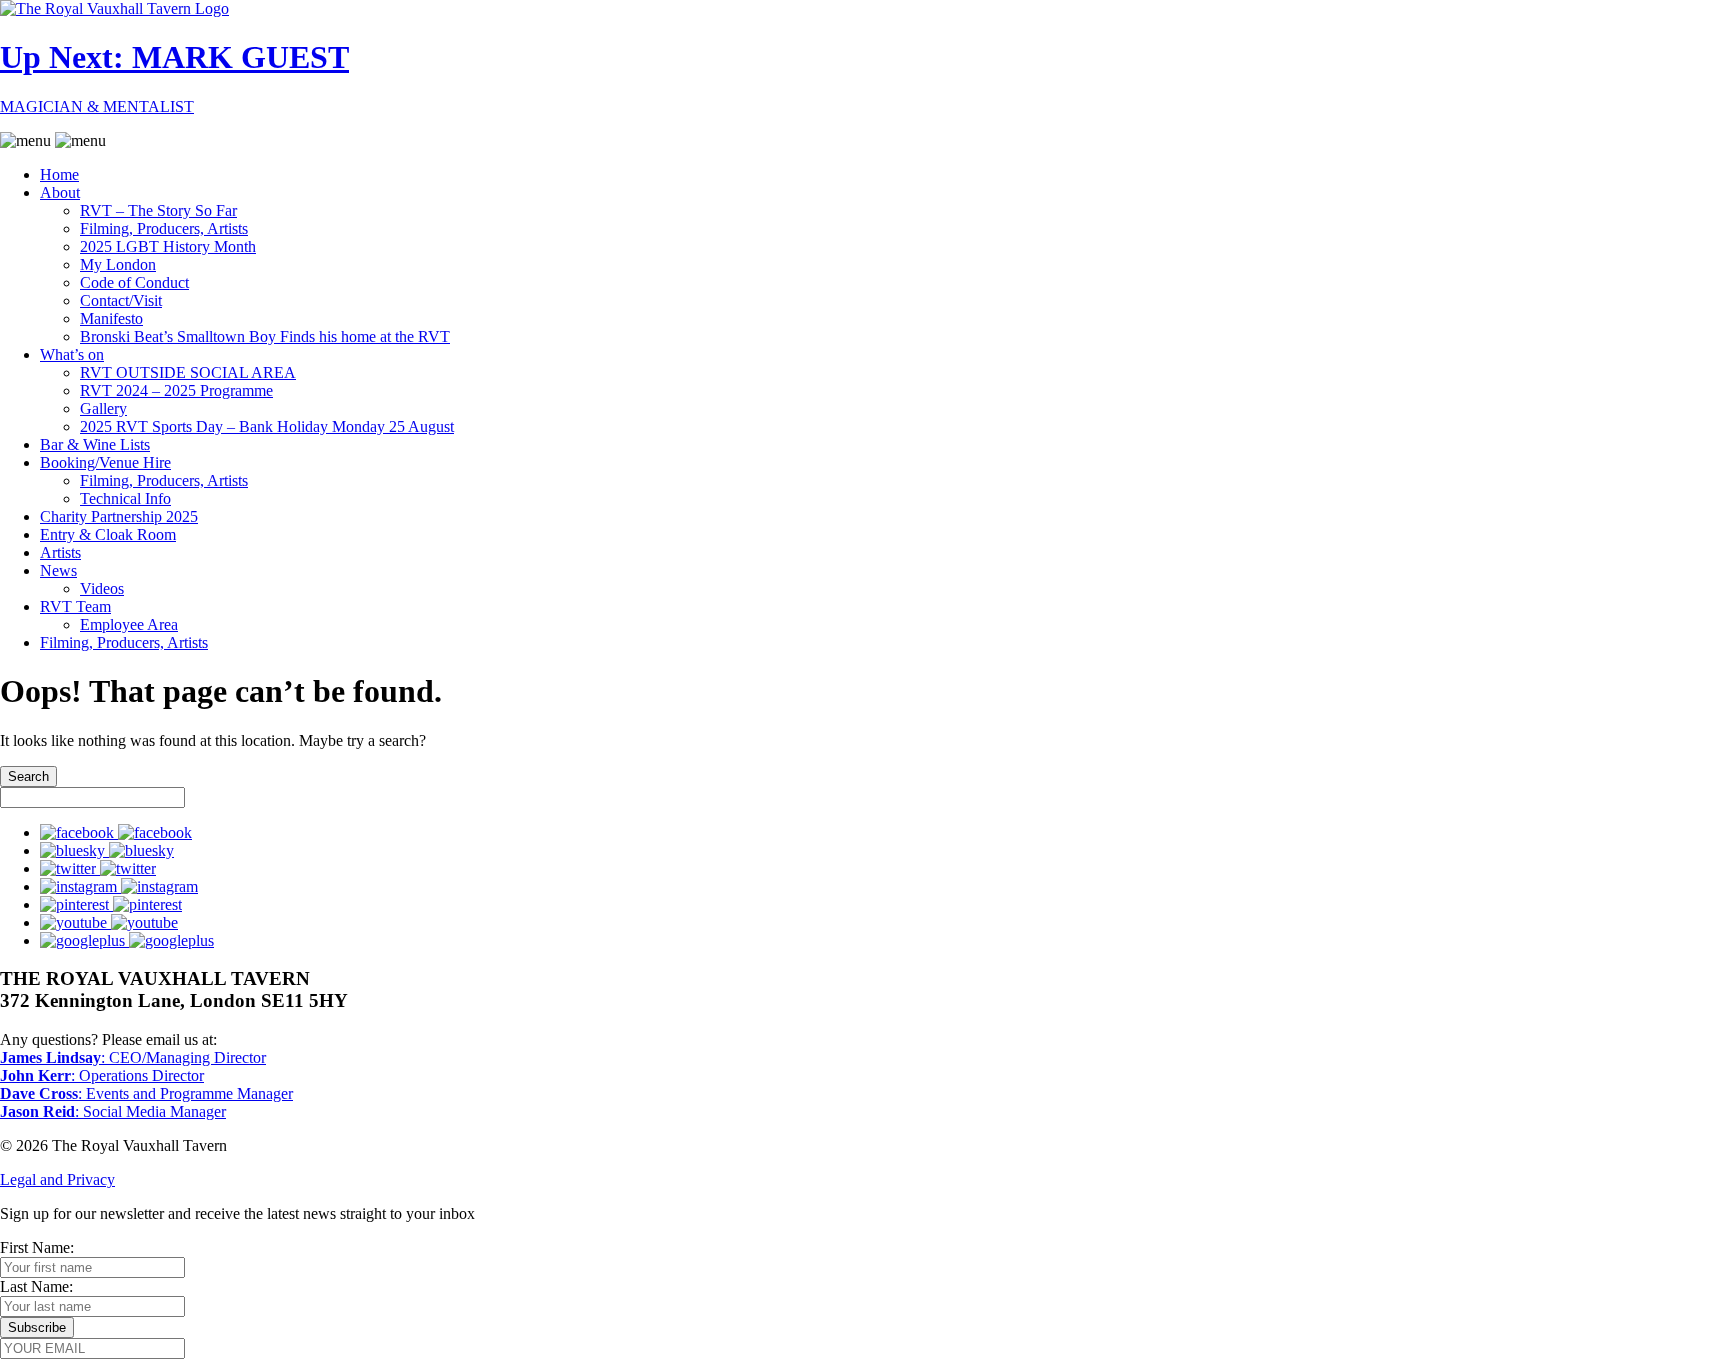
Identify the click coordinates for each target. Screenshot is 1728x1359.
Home (59, 174)
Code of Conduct (134, 282)
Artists (60, 552)
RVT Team (75, 606)
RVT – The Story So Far (158, 210)
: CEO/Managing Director (133, 1057)
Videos (102, 588)
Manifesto (111, 318)
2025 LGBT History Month (168, 246)
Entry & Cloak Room (108, 534)
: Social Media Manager (113, 1111)
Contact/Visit (121, 300)
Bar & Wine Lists (95, 444)
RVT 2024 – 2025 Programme (176, 390)
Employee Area (129, 624)
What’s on (72, 354)
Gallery (103, 408)
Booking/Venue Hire (105, 462)
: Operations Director (102, 1075)
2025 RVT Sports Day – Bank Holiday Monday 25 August (267, 426)
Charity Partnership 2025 (119, 516)
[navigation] (864, 392)
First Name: (37, 1247)
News (58, 570)
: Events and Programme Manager (146, 1093)
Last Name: (36, 1286)
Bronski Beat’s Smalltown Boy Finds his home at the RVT (265, 336)
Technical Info (125, 498)
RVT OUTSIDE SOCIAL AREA (188, 372)
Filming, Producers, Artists (164, 228)
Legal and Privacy (57, 1179)
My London (118, 264)
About (60, 192)
